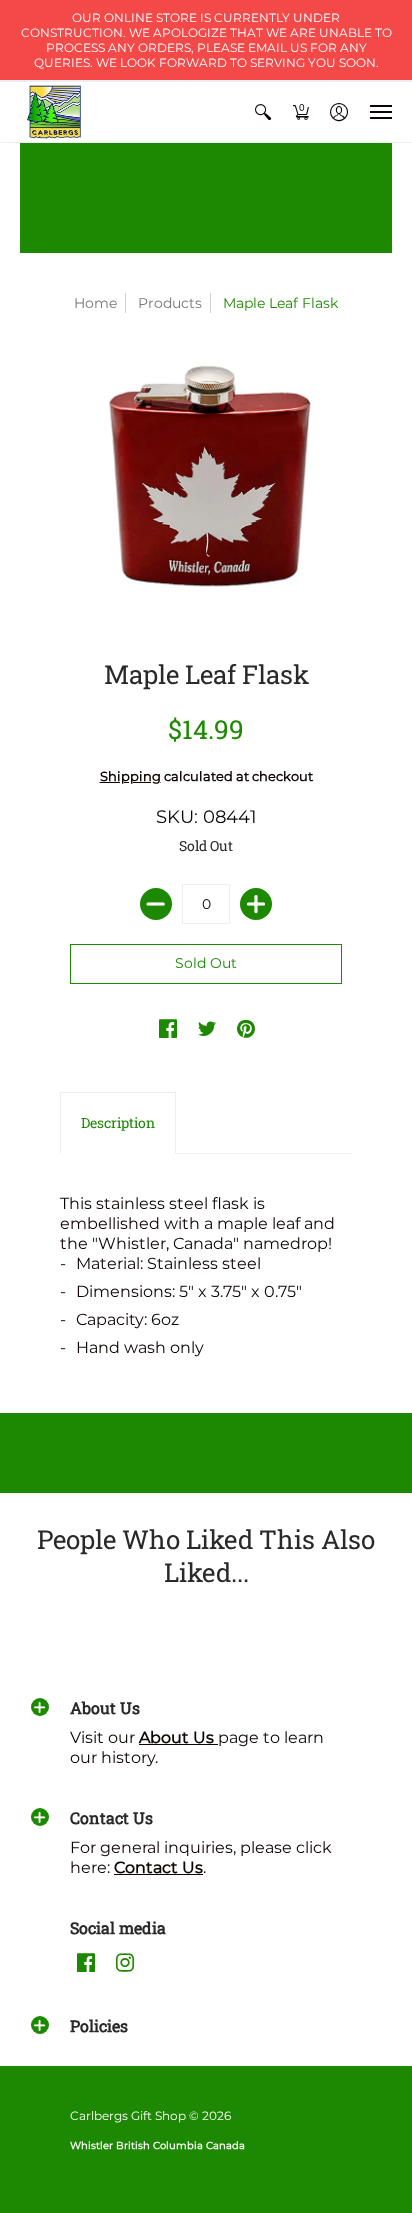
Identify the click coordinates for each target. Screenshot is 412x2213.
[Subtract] (156, 904)
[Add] (256, 904)
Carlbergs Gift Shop (128, 2115)
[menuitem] (263, 112)
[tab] (118, 1123)
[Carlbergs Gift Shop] (55, 112)
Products (170, 303)
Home (95, 303)
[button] (263, 112)
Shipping (130, 776)
